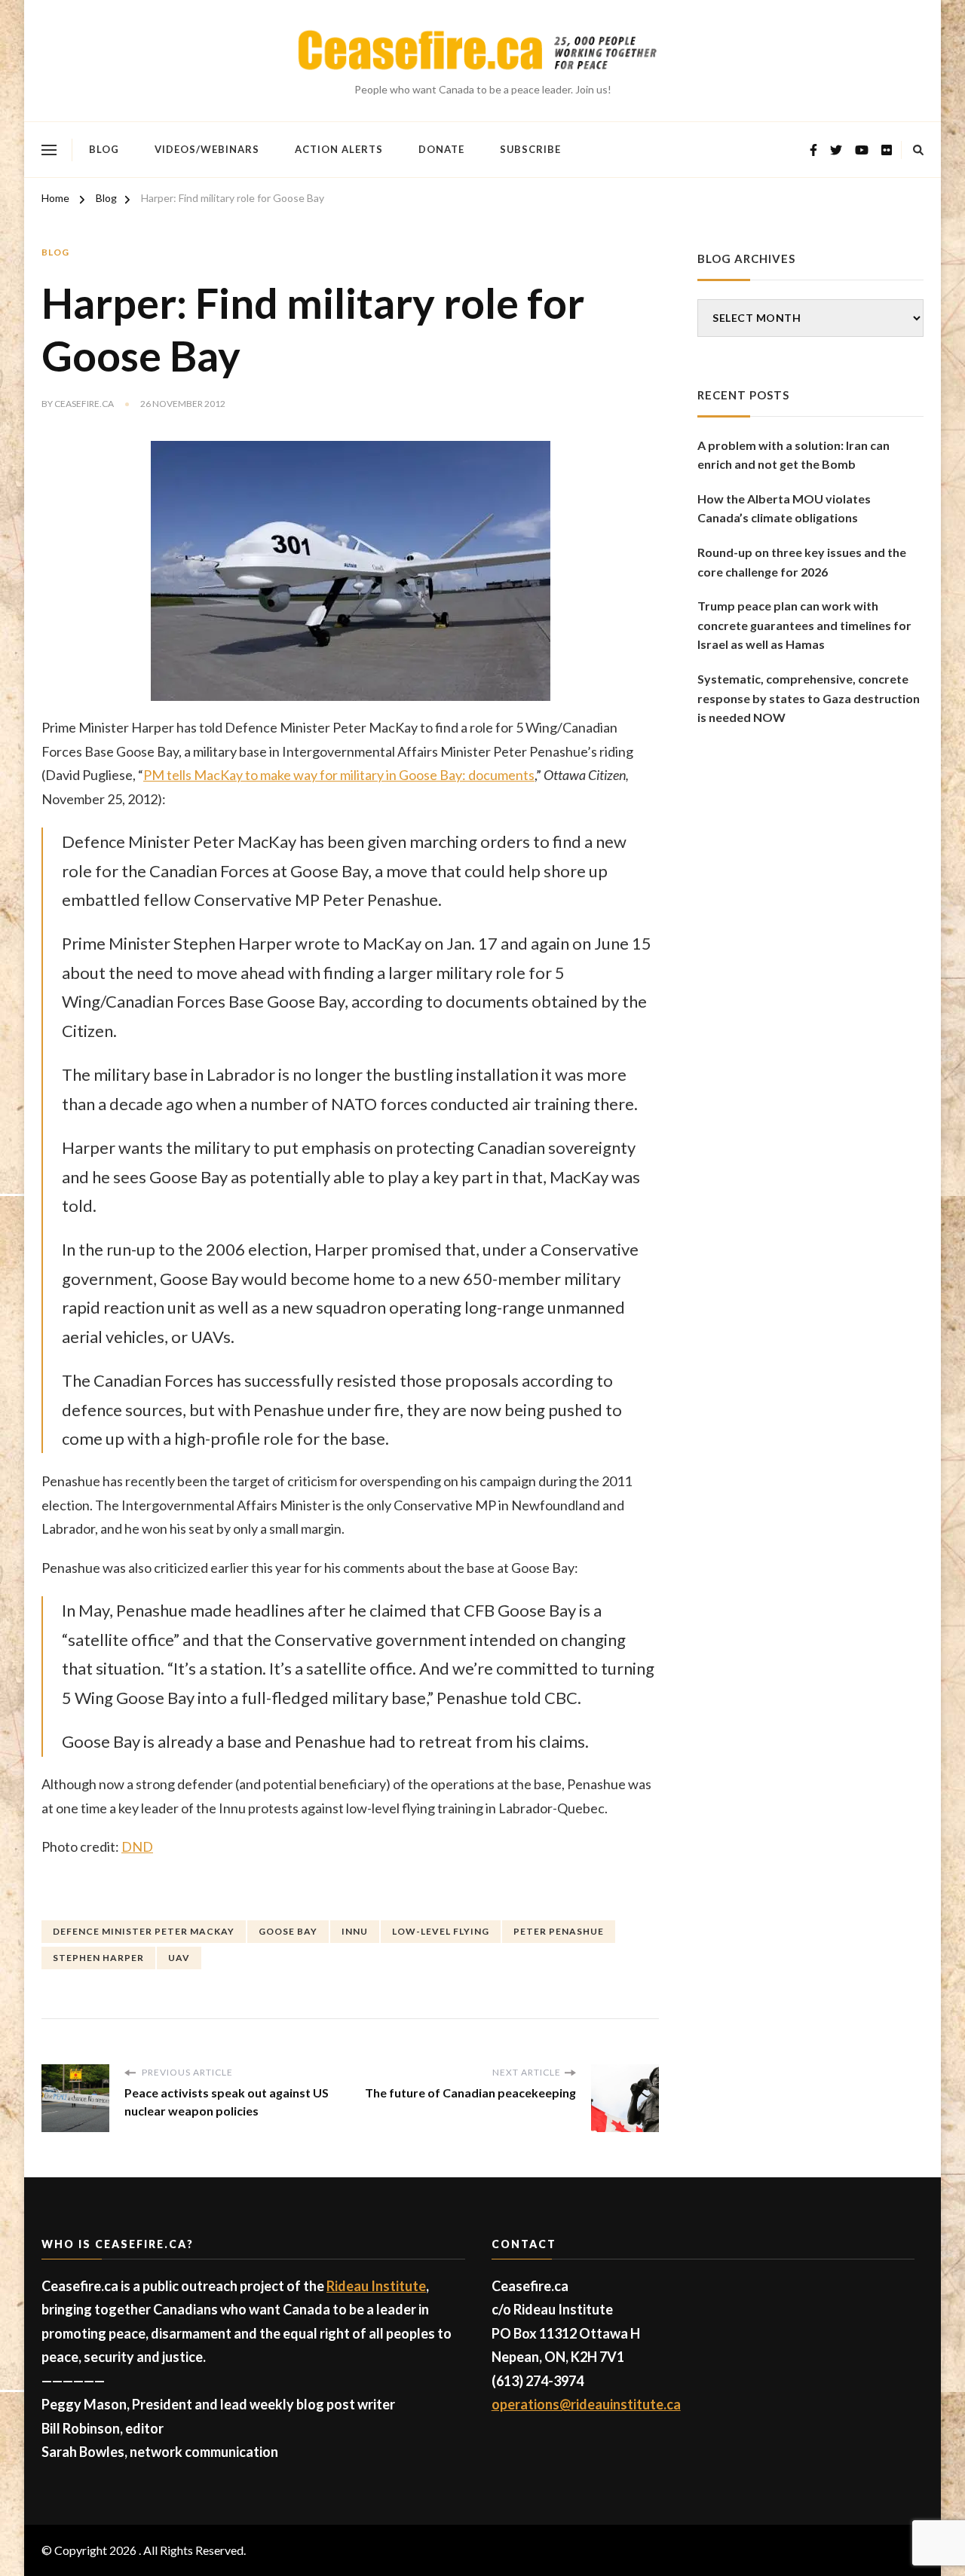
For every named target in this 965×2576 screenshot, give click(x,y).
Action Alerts (339, 149)
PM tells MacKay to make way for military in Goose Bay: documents (339, 775)
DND (137, 1846)
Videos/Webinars (207, 149)
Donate (441, 149)
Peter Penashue (559, 1931)
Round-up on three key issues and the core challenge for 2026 (802, 562)
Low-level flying (441, 1931)
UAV (179, 1958)
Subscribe (530, 149)
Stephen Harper (98, 1958)
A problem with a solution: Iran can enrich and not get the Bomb (793, 455)
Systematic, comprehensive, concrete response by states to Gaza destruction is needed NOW (809, 698)
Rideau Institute (376, 2286)
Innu (355, 1931)
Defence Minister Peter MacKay (144, 1931)
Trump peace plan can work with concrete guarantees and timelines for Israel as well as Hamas (804, 625)
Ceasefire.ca (84, 404)
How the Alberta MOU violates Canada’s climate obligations (784, 508)
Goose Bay (288, 1931)
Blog (104, 149)
